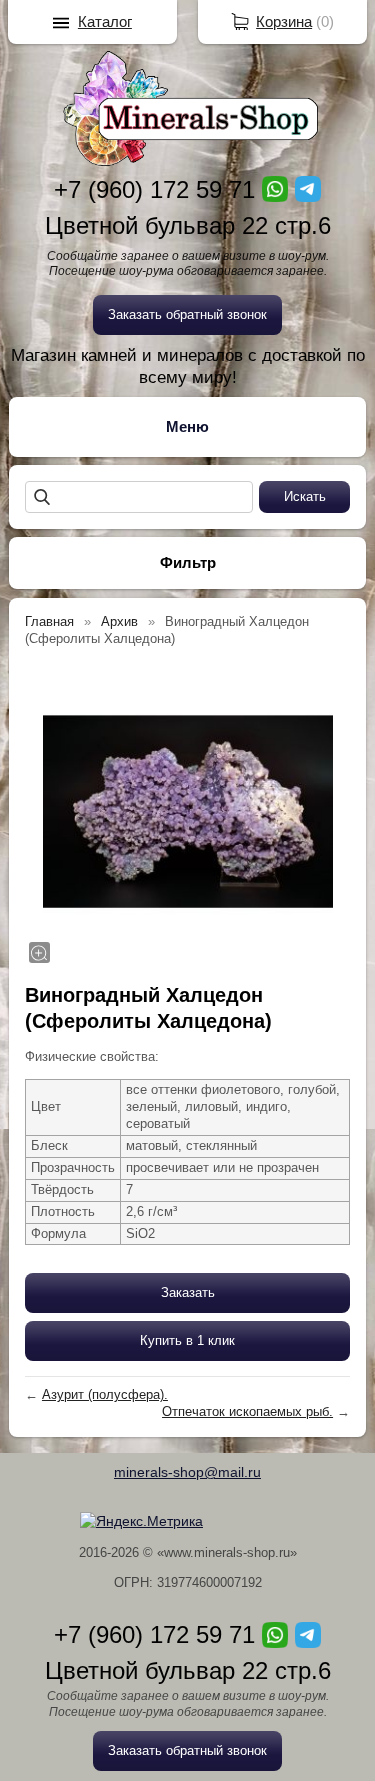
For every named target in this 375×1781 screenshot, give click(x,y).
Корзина (284, 21)
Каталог (105, 21)
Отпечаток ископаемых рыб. (247, 1411)
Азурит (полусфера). (105, 1394)
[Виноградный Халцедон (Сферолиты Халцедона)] (187, 812)
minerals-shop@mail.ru (187, 1472)
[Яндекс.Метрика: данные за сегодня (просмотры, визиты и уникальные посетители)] (141, 1521)
